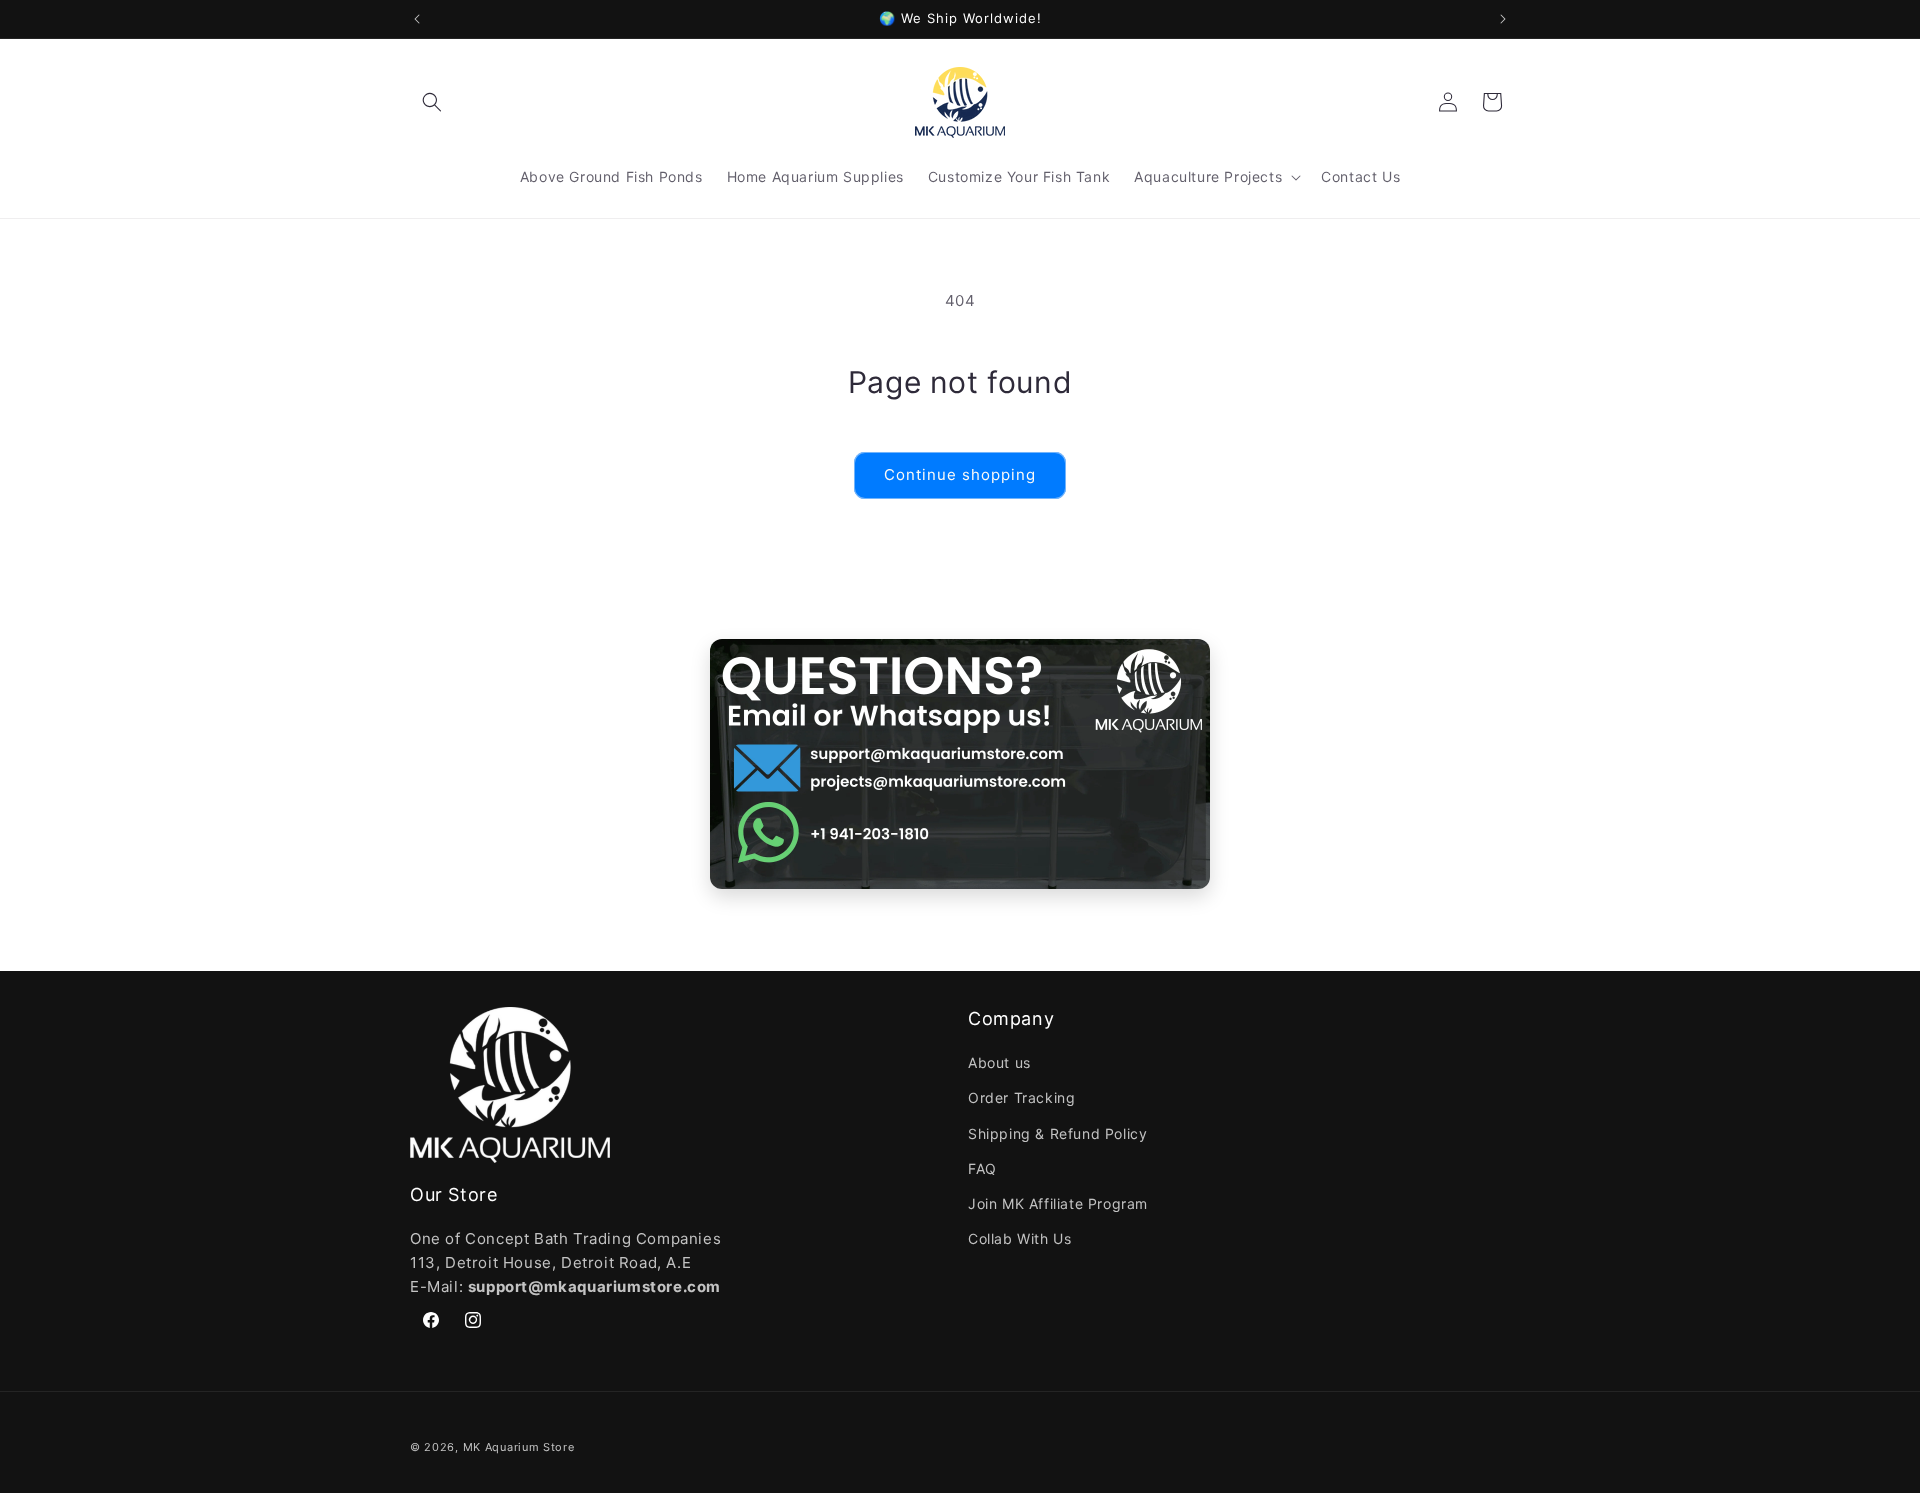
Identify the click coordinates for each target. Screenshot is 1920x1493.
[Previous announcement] (417, 19)
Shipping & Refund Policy (1057, 1133)
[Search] (432, 102)
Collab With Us (1019, 1238)
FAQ (982, 1168)
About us (999, 1062)
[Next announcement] (1503, 19)
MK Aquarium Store (519, 1447)
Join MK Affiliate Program (1058, 1203)
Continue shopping (960, 474)
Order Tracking (1021, 1097)
